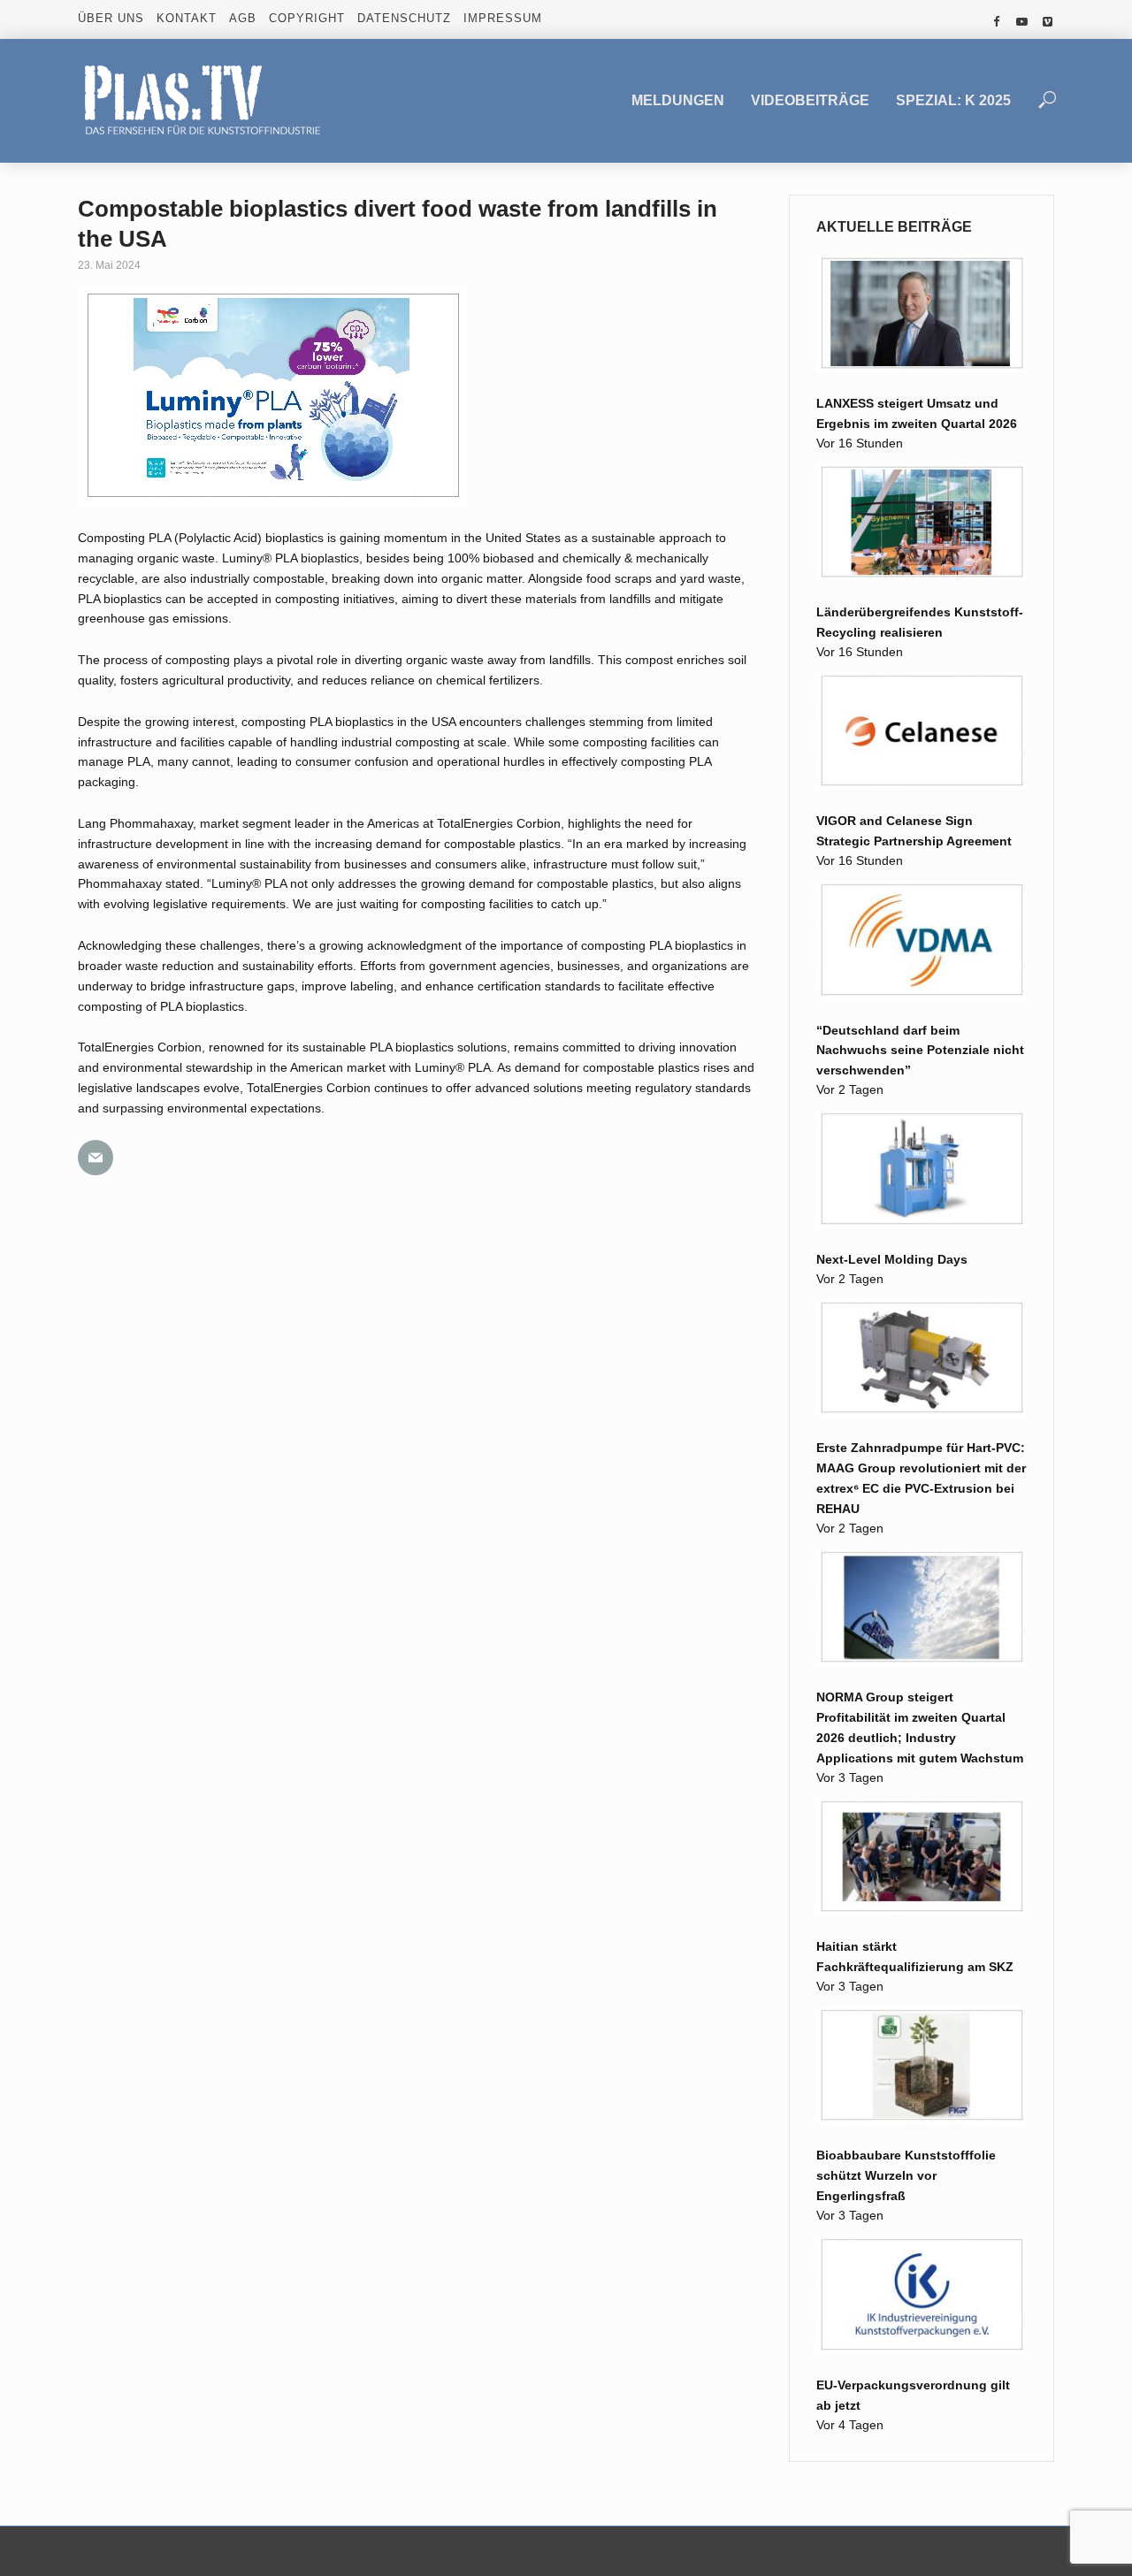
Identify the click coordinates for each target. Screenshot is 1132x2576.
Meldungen (678, 100)
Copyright (307, 18)
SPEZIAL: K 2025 (953, 100)
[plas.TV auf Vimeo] (1048, 22)
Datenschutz (404, 18)
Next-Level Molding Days (892, 1259)
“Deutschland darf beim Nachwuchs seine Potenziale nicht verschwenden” (920, 1051)
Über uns (111, 18)
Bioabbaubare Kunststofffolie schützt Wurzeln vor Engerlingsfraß (906, 2175)
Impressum (503, 18)
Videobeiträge (810, 100)
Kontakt (187, 18)
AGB (243, 18)
